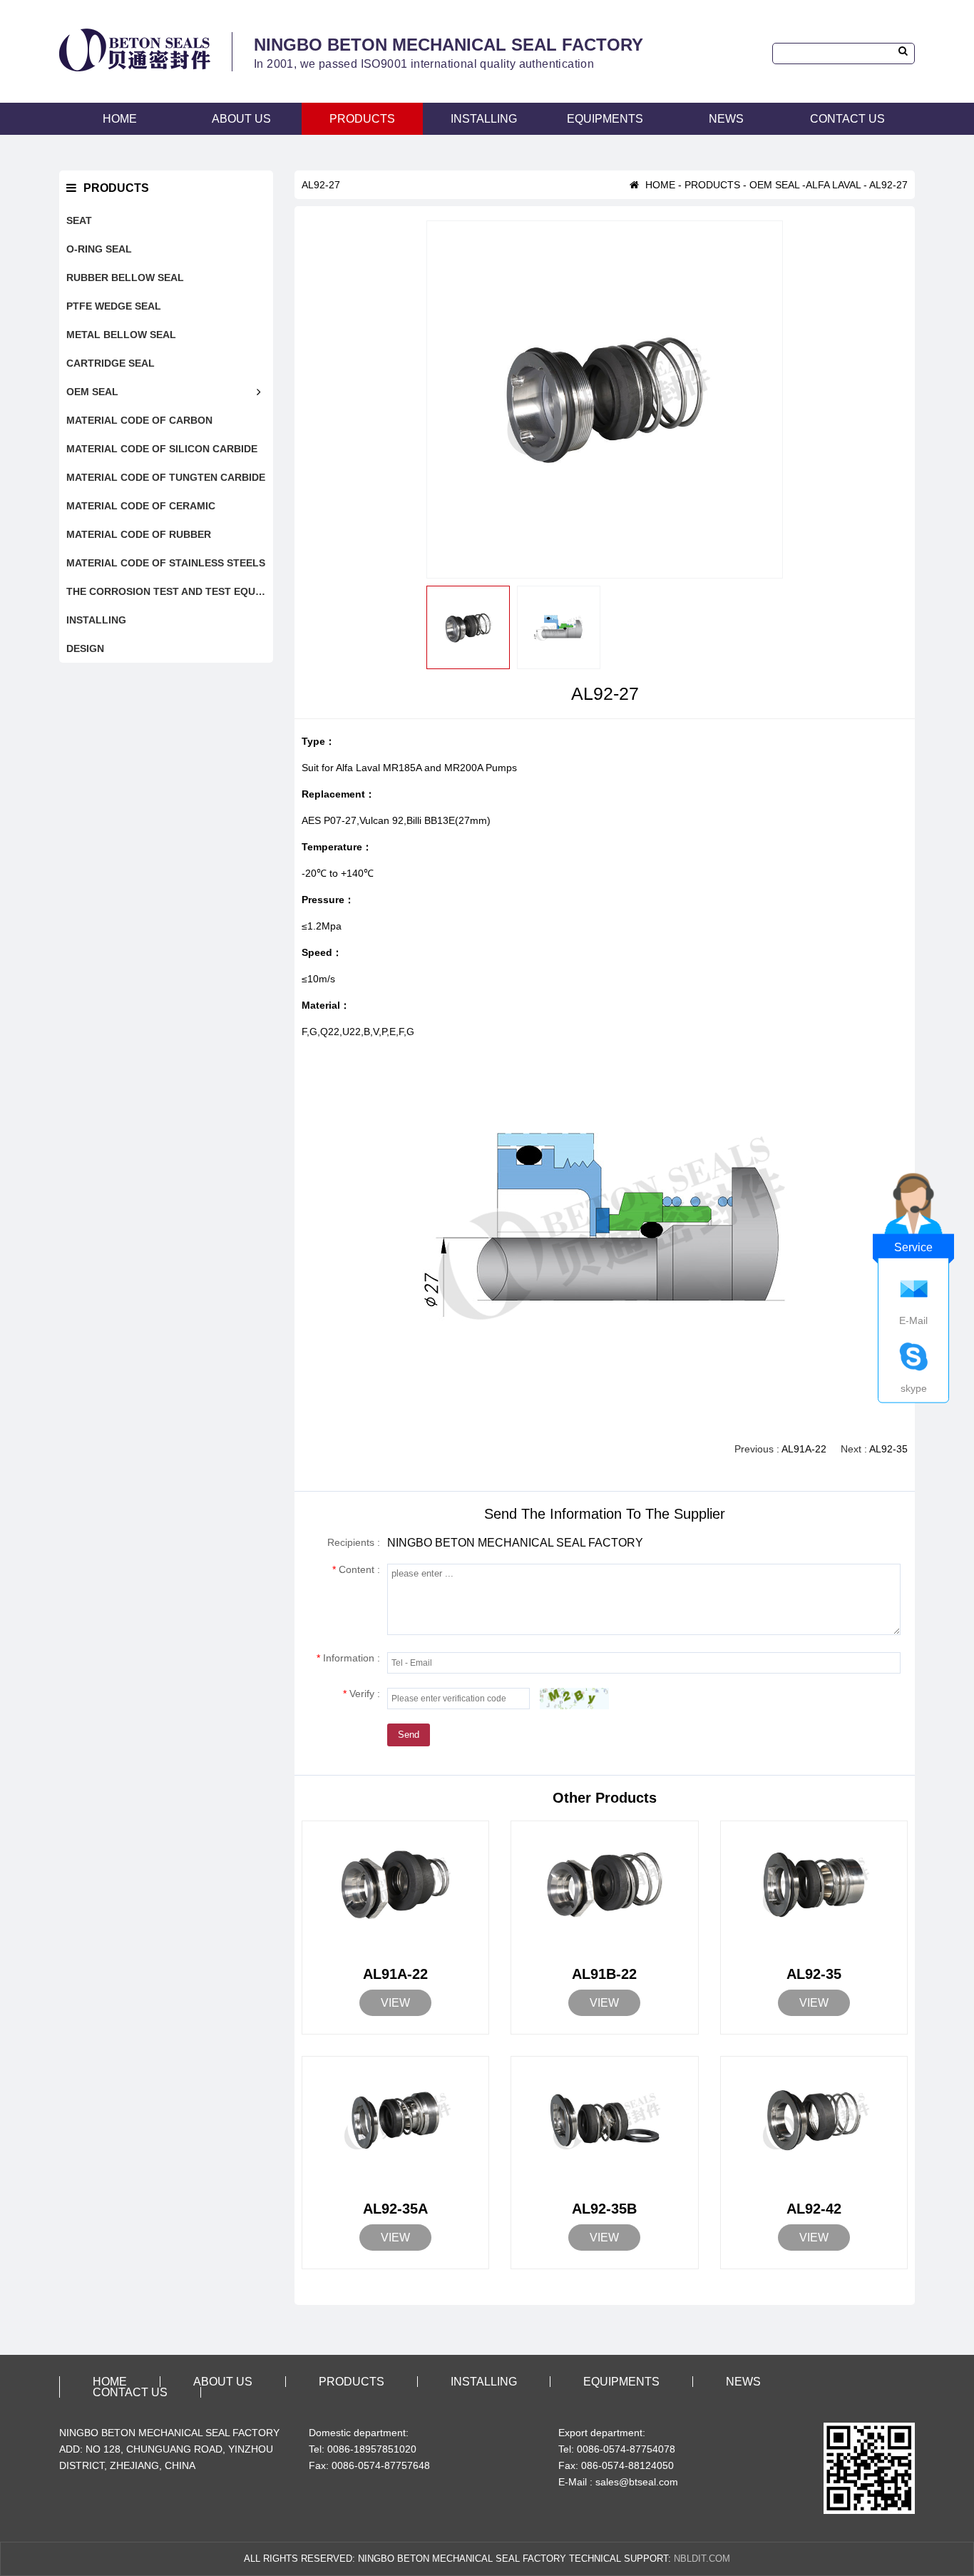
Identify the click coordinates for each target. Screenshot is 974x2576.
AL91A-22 (804, 1449)
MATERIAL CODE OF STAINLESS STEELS (166, 563)
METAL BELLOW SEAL (121, 335)
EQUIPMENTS (605, 119)
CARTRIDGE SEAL (111, 363)
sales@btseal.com (637, 2482)
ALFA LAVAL (833, 185)
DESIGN (85, 648)
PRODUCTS (362, 119)
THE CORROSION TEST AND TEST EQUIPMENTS (170, 591)
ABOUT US (241, 119)
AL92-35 (888, 1449)
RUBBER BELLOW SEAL (125, 278)
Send (409, 1735)
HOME (120, 119)
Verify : (362, 1694)
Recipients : (354, 1542)
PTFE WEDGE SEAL (114, 306)
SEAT (79, 220)
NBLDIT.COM (702, 2559)
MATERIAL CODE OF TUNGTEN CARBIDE (166, 477)
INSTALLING (484, 119)
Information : (348, 1658)
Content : (356, 1569)
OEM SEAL (92, 392)
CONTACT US (847, 119)
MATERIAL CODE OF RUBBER (139, 534)
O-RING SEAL (99, 249)
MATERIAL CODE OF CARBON (139, 420)
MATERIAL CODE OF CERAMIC (141, 506)
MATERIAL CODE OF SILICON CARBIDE (162, 449)
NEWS (726, 119)
